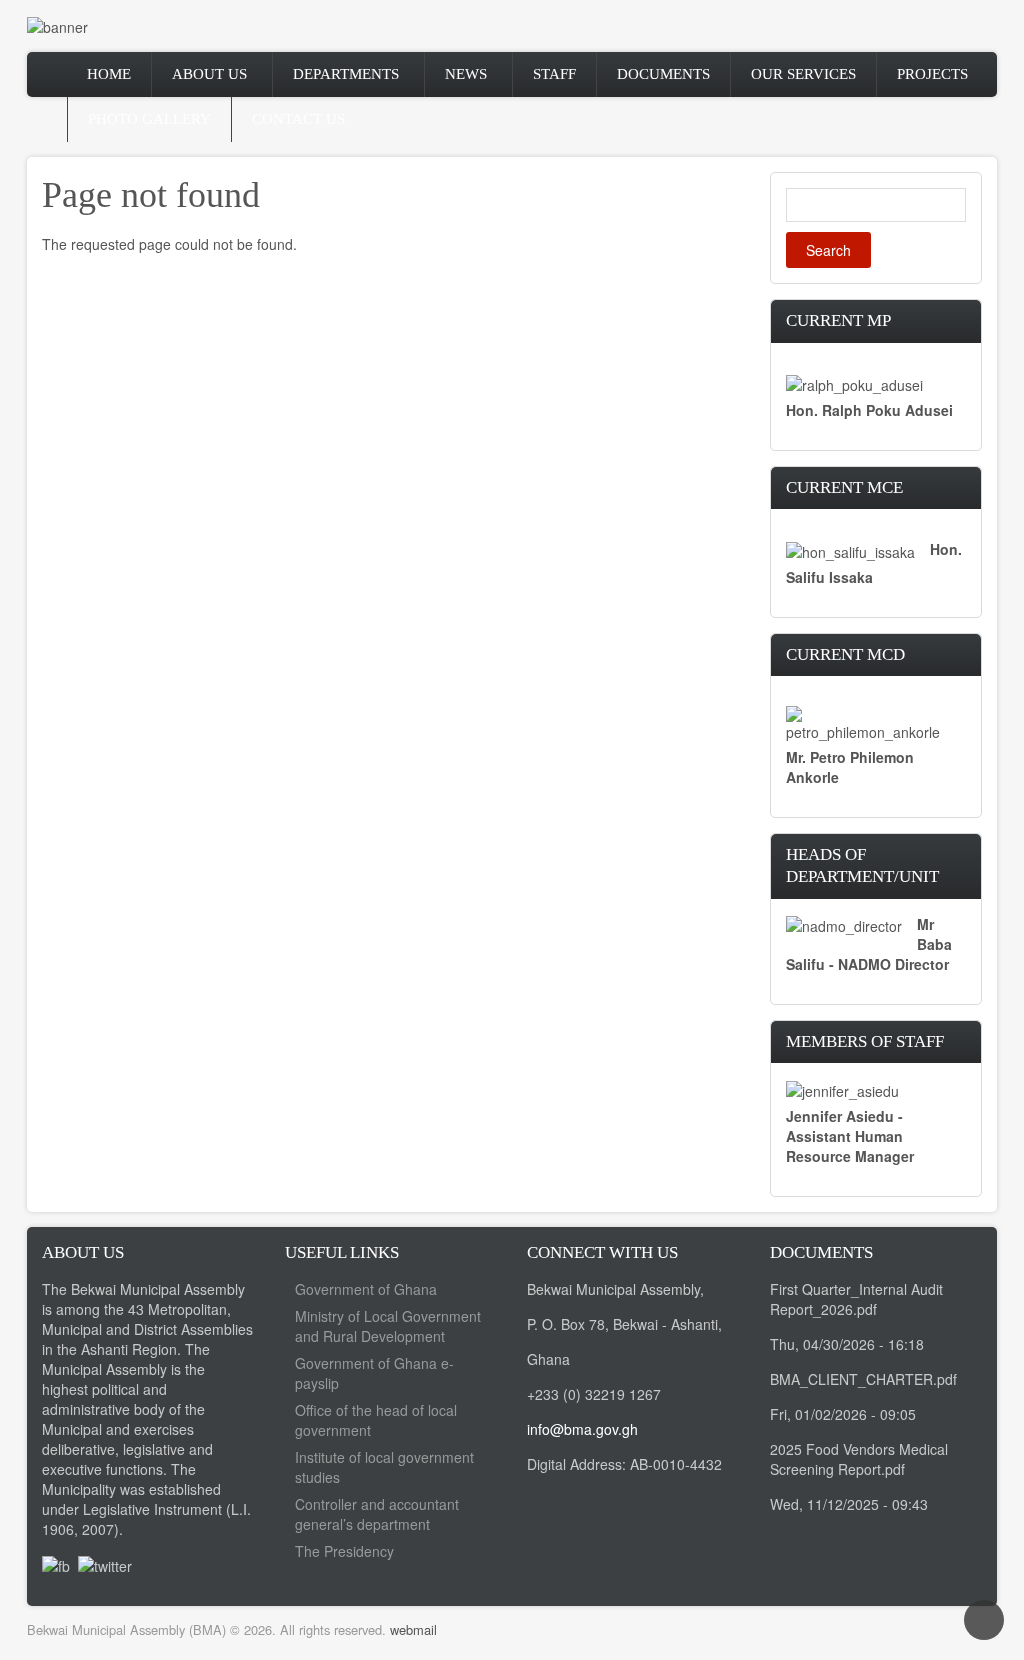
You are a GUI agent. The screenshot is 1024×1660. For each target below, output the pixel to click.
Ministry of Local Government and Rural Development (388, 1326)
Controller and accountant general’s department (377, 1514)
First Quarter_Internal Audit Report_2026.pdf (856, 1299)
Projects (932, 74)
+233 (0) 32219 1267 (594, 1394)
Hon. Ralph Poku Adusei (869, 410)
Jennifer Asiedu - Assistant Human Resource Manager (850, 1136)
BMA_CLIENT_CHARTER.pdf (863, 1379)
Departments (346, 74)
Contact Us (298, 119)
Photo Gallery (149, 119)
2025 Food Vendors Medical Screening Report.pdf (859, 1459)
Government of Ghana (366, 1289)
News (466, 74)
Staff (554, 74)
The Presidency (344, 1551)
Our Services (803, 74)
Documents (663, 74)
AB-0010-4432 (676, 1464)
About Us (209, 74)
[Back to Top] (984, 1620)
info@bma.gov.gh (582, 1429)
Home (109, 74)
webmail (413, 1629)
